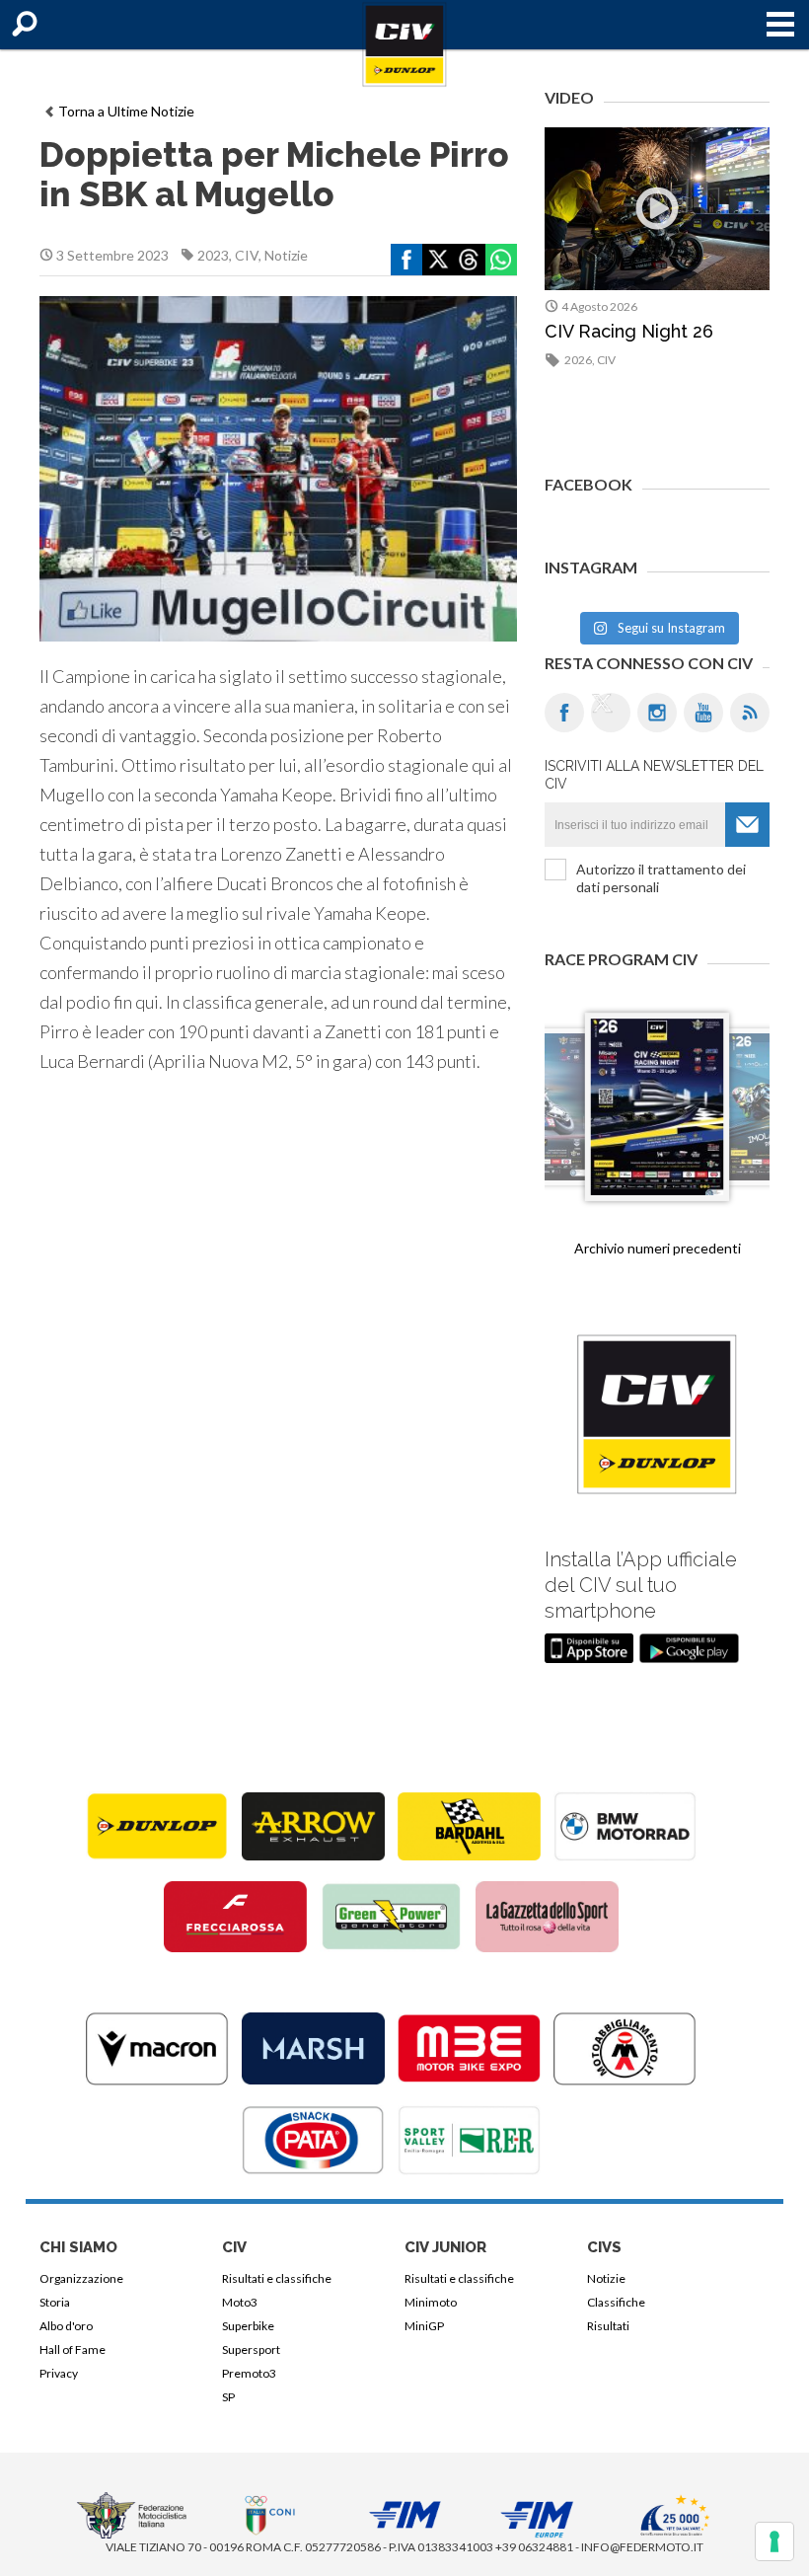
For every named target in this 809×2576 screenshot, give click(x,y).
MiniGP (424, 2326)
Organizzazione (81, 2278)
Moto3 (240, 2302)
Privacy (59, 2373)
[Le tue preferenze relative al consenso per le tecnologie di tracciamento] (774, 2541)
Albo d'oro (66, 2326)
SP (228, 2397)
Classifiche (616, 2302)
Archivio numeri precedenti (658, 1248)
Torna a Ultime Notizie (126, 111)
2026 (578, 360)
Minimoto (431, 2302)
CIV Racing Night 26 (629, 331)
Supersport (251, 2349)
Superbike (248, 2326)
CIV (247, 255)
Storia (55, 2302)
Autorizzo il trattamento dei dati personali (661, 878)
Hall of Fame (73, 2349)
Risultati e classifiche (277, 2278)
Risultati (608, 2326)
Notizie (286, 255)
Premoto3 (249, 2373)
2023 (213, 255)
